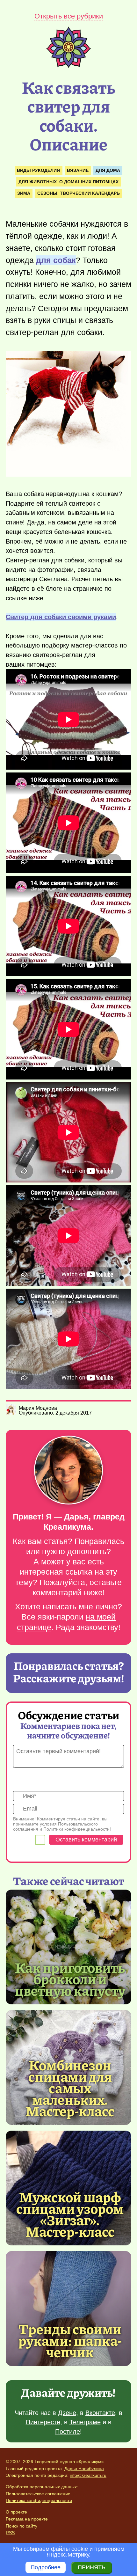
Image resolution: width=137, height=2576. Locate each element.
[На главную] (68, 66)
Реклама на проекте (27, 2519)
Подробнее (46, 2567)
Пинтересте (43, 2422)
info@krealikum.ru (88, 2475)
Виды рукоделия (38, 170)
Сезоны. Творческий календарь (79, 193)
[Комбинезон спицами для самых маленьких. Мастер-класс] (70, 2088)
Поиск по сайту (22, 2526)
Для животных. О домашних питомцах (68, 182)
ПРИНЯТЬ (92, 2567)
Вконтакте (100, 2413)
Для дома (108, 170)
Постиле (68, 2432)
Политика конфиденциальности (39, 2500)
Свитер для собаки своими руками (61, 617)
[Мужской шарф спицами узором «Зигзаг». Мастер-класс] (70, 2214)
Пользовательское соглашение (38, 2494)
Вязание (78, 170)
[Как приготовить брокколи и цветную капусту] (68, 1947)
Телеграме (85, 2422)
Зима (24, 193)
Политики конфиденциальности (76, 1829)
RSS (10, 2533)
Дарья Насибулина (84, 2469)
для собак (56, 260)
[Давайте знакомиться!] (68, 1471)
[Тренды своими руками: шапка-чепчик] (68, 2309)
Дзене (67, 2413)
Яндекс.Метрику (68, 2555)
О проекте (16, 2512)
